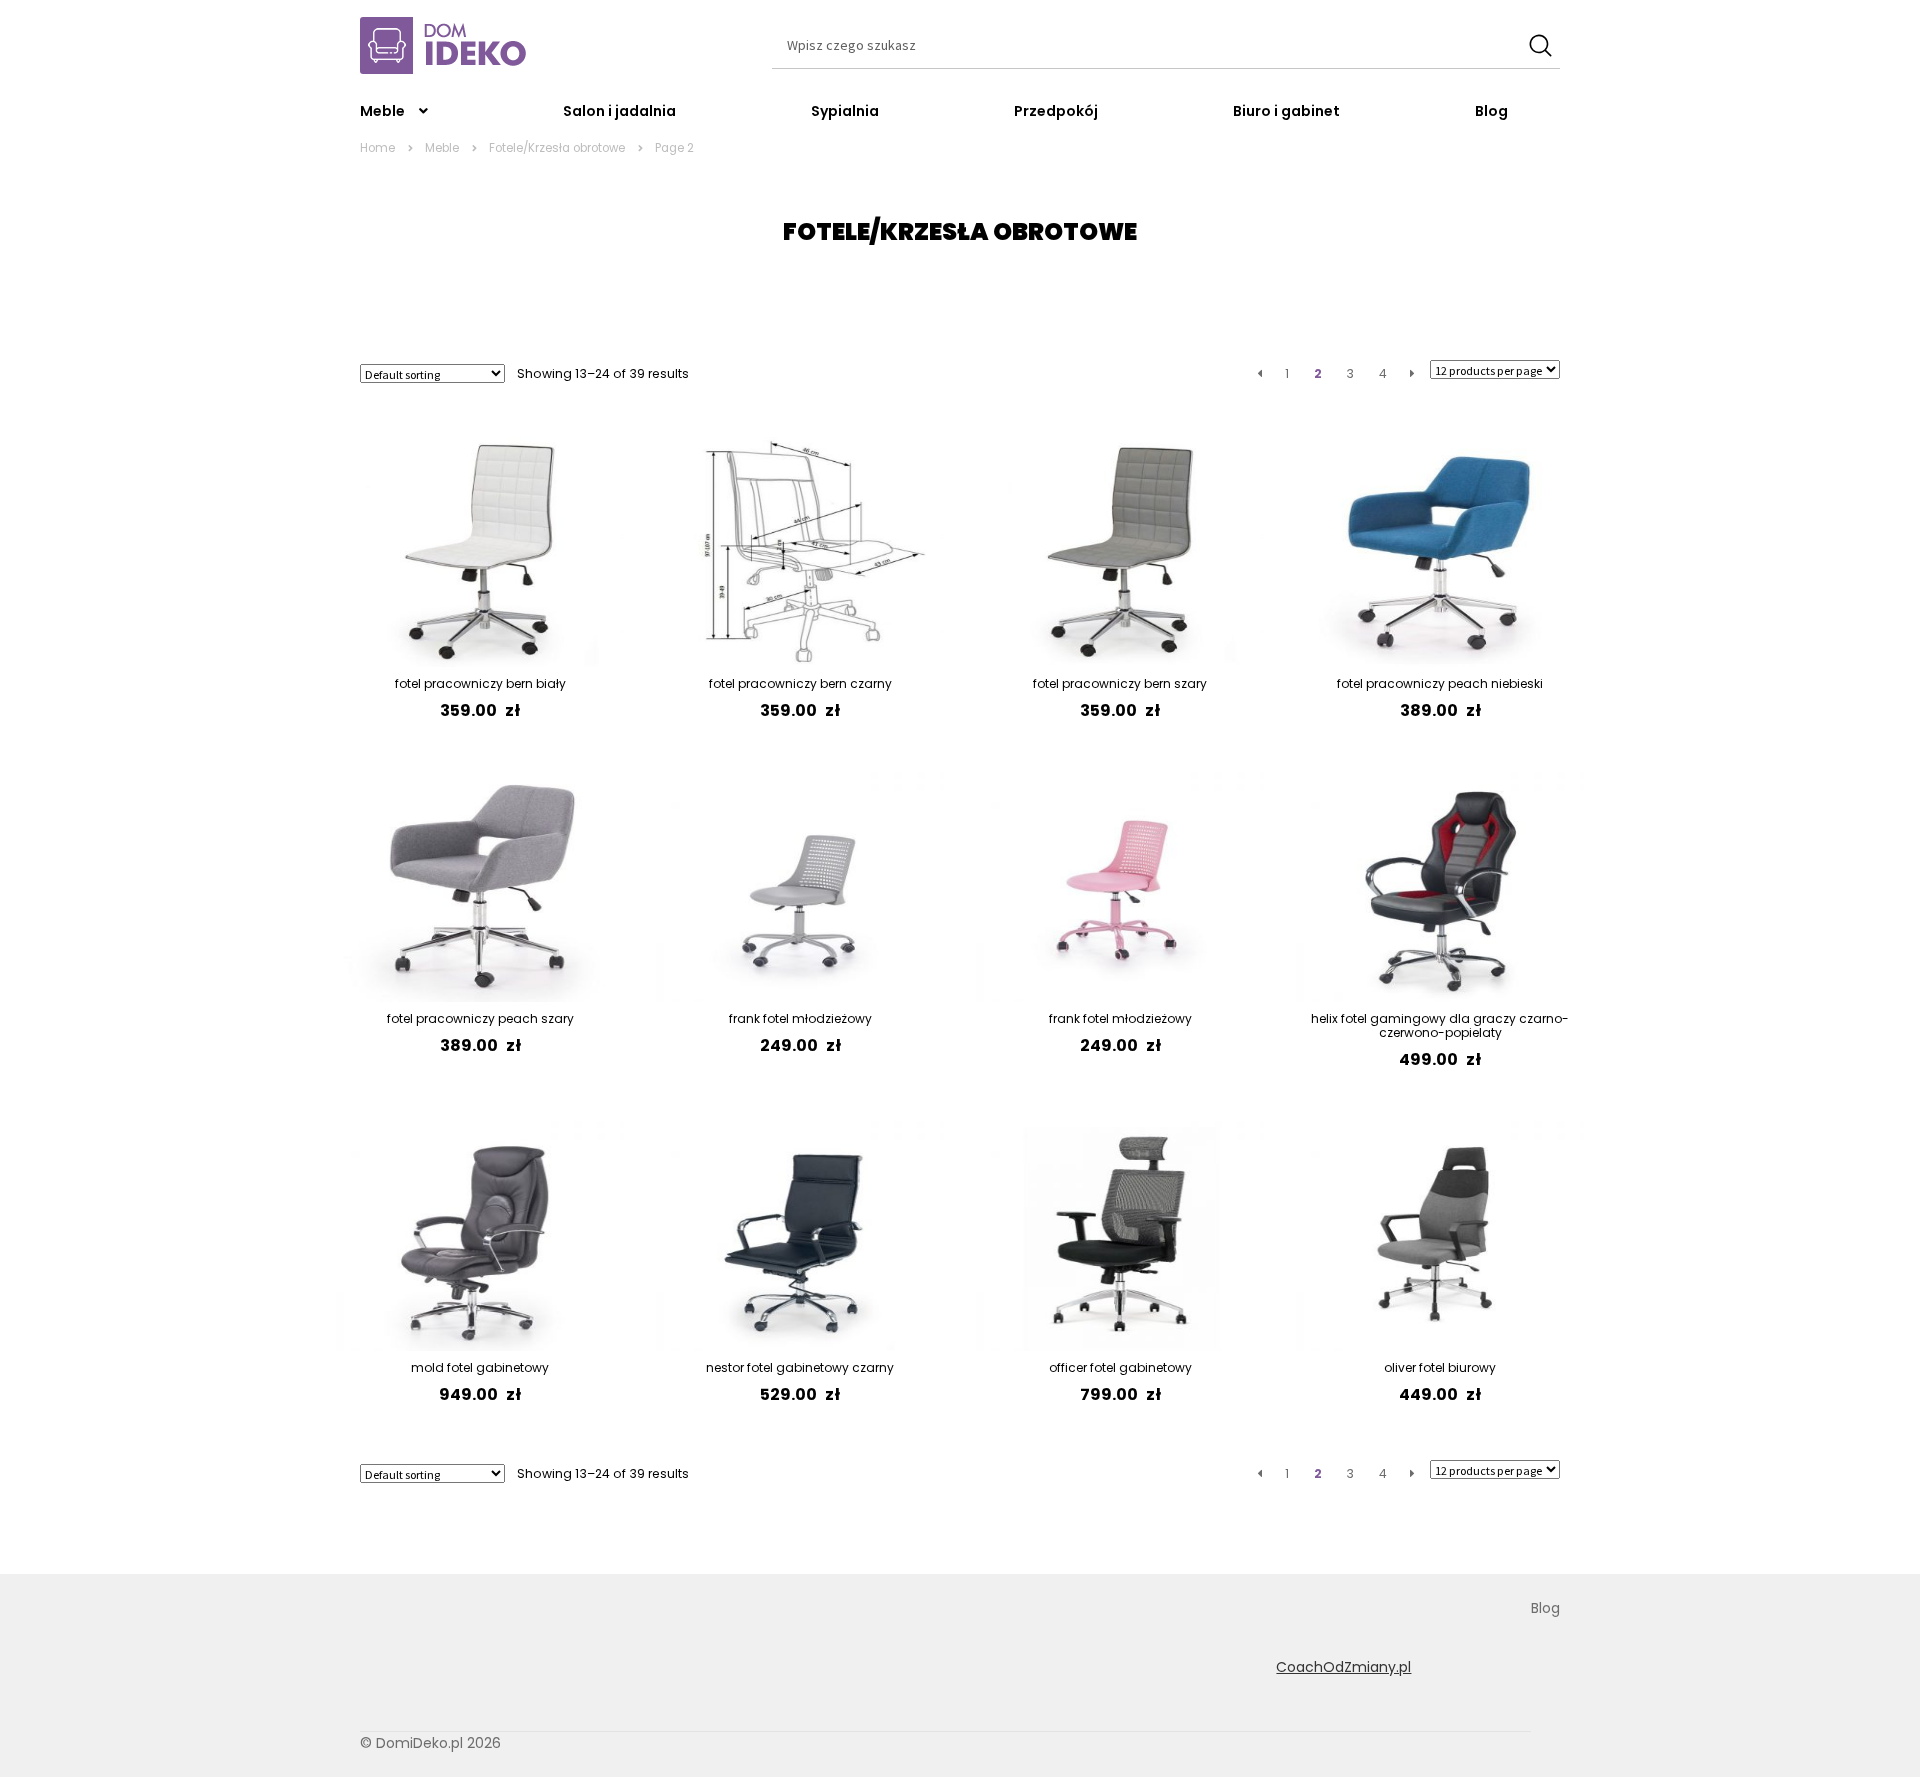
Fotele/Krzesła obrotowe (557, 148)
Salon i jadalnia (619, 111)
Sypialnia (845, 111)
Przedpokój (1056, 111)
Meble (382, 111)
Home (377, 148)
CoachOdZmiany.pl (1343, 1667)
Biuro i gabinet (1286, 111)
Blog (1491, 111)
